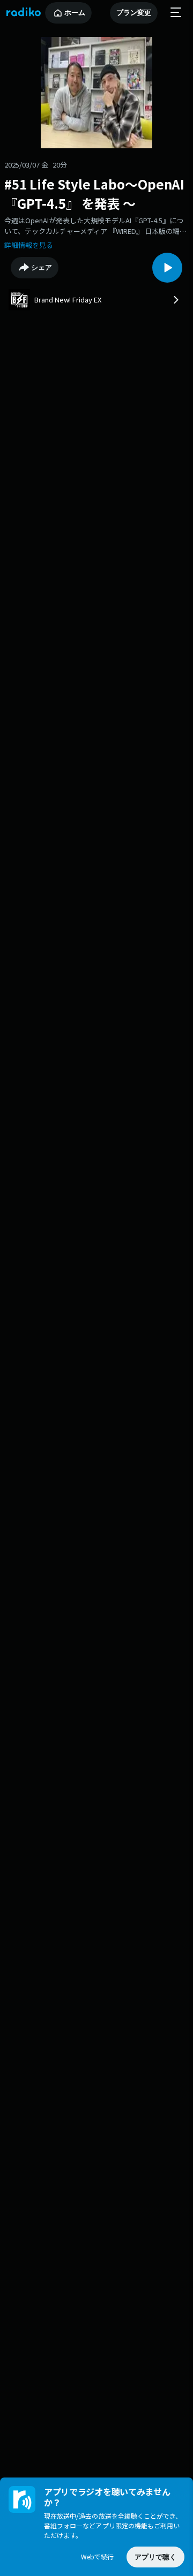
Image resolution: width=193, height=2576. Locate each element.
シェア (42, 267)
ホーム (75, 13)
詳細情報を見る (29, 245)
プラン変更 (134, 13)
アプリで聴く (155, 2557)
